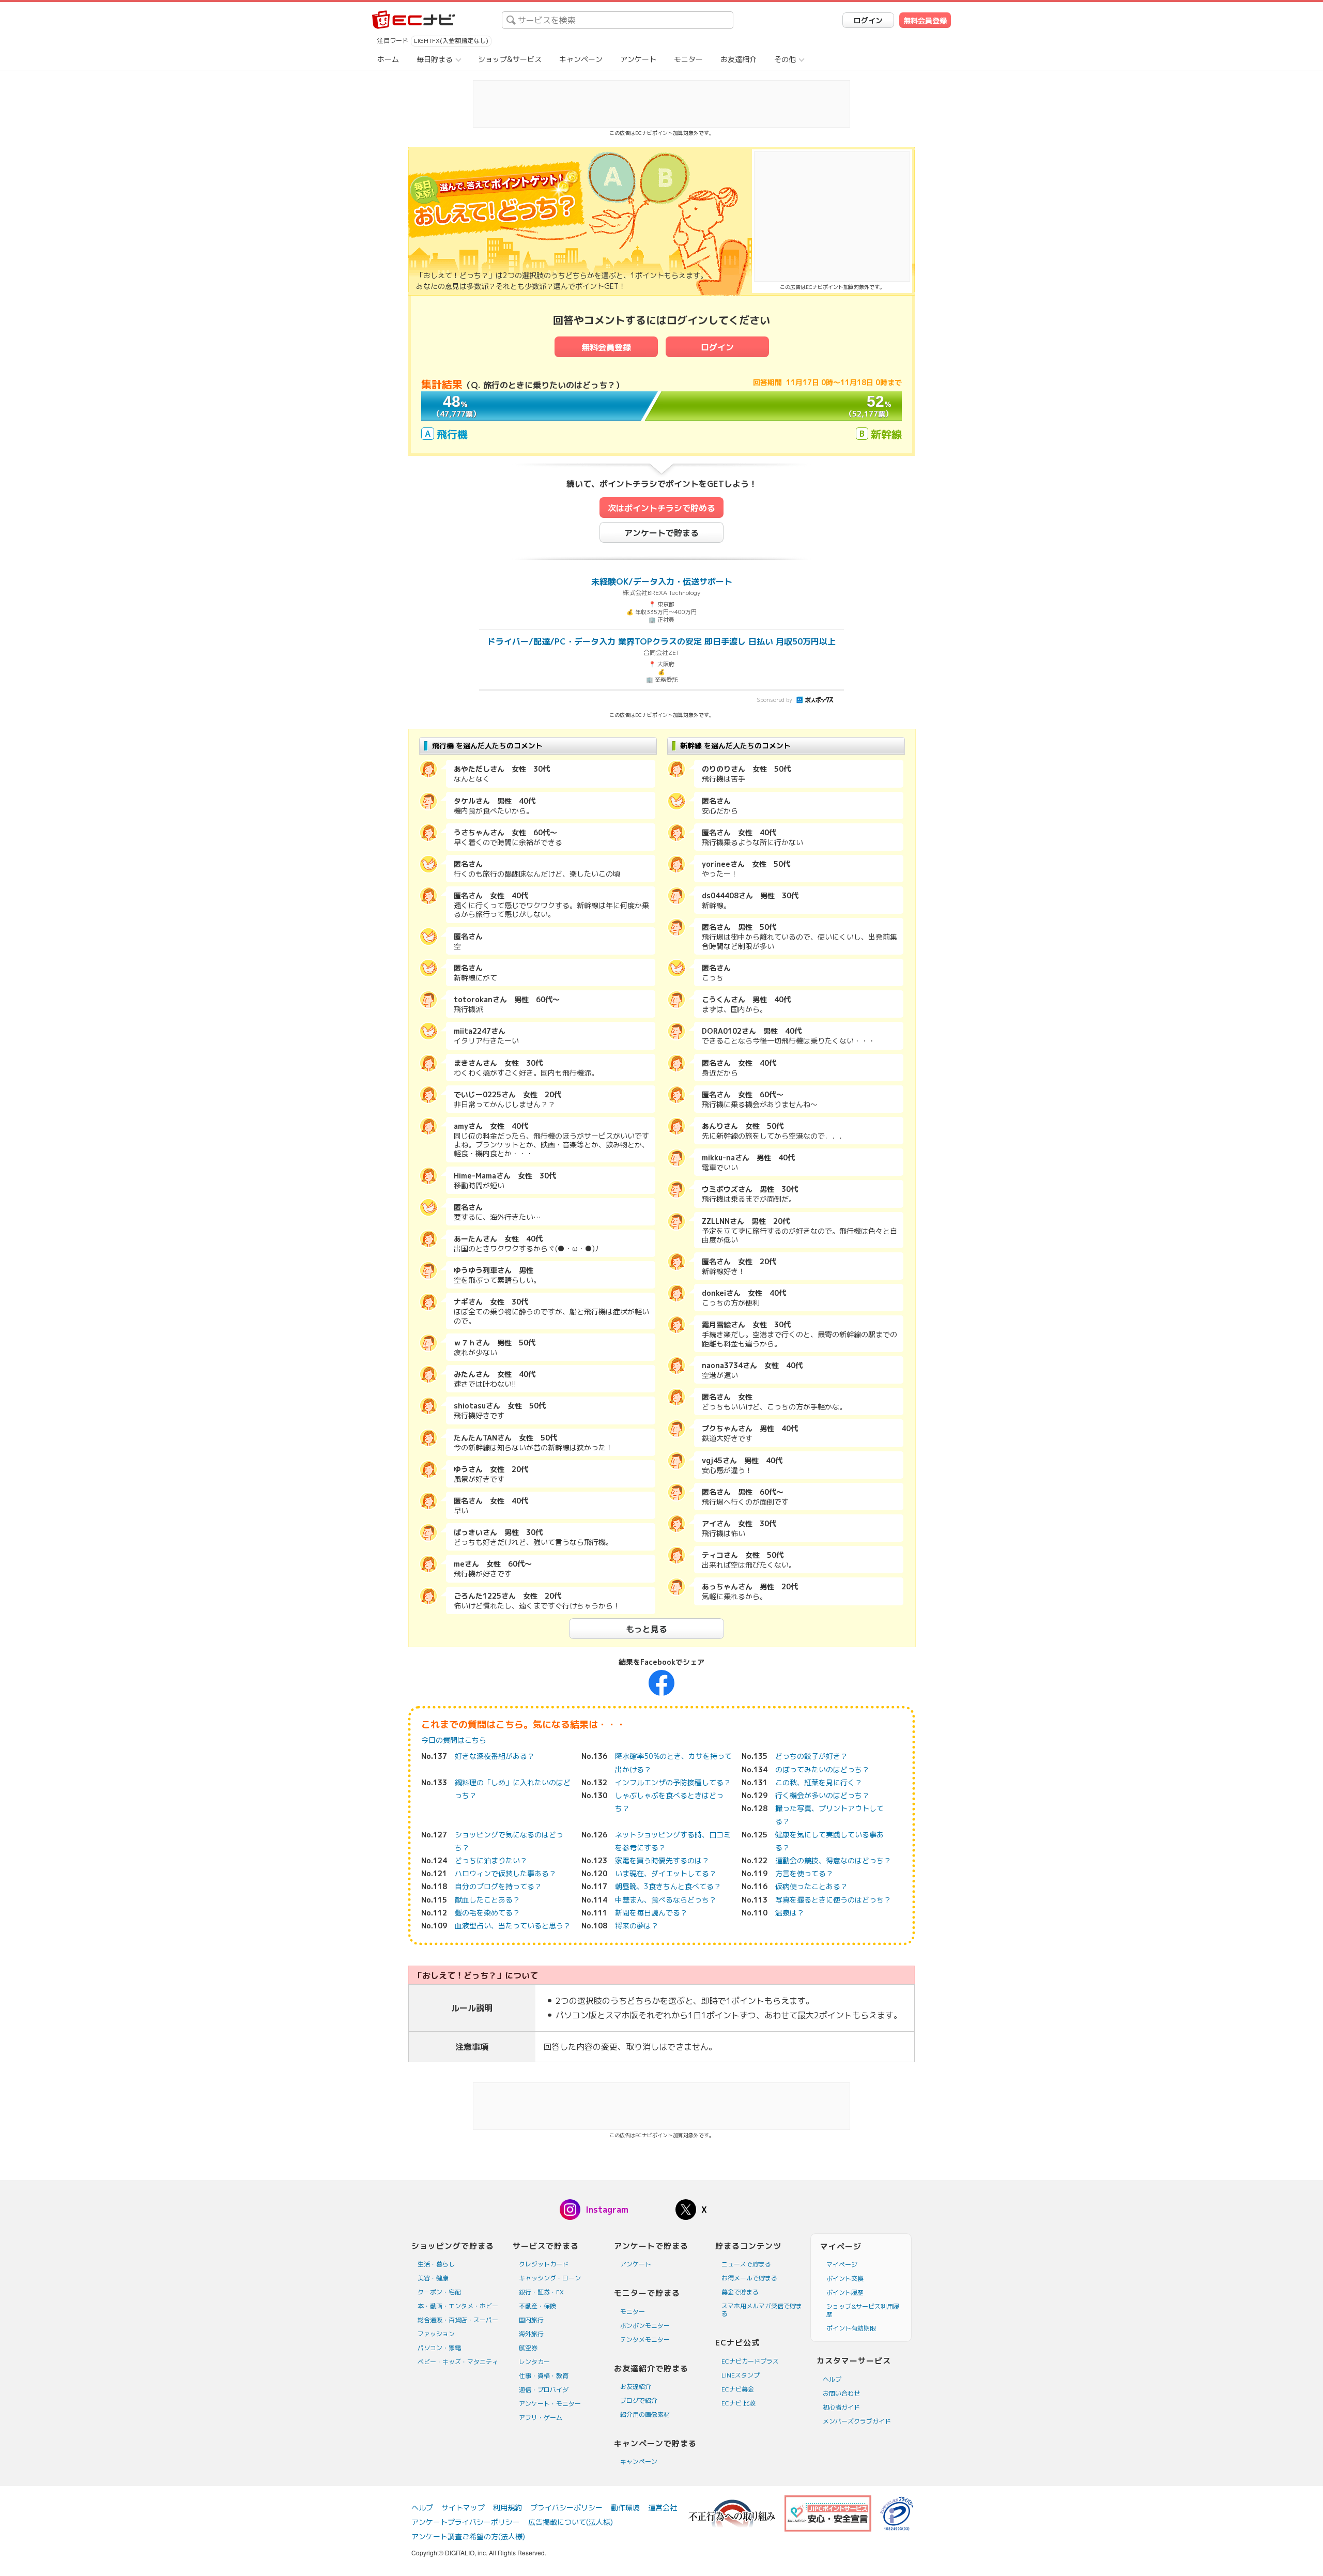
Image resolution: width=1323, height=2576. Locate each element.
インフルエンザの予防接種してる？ (673, 1782)
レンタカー (534, 2362)
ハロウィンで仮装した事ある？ (505, 1873)
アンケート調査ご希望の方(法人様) (468, 2536)
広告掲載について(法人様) (571, 2522)
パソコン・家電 (439, 2348)
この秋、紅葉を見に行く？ (819, 1782)
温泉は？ (790, 1913)
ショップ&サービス (510, 59)
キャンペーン (581, 59)
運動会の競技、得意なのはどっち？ (833, 1860)
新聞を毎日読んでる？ (651, 1913)
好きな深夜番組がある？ (495, 1756)
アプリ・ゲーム (541, 2418)
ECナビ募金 (738, 2389)
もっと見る (647, 1629)
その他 (785, 59)
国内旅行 (531, 2320)
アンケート (638, 59)
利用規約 (507, 2508)
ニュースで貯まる (746, 2264)
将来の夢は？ (637, 1926)
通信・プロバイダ (544, 2390)
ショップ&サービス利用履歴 (863, 2310)
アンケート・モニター (550, 2404)
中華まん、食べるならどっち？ (666, 1900)
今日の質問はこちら (454, 1740)
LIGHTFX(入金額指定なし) (451, 41)
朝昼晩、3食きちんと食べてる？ (668, 1886)
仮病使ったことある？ (811, 1886)
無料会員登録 (925, 20)
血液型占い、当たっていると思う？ (513, 1926)
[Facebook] (661, 1682)
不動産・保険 (537, 2306)
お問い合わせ (841, 2393)
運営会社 (663, 2508)
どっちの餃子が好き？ (811, 1756)
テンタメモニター (645, 2340)
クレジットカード (544, 2264)
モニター (688, 59)
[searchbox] (618, 20)
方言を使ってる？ (804, 1873)
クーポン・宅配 (439, 2292)
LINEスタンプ (741, 2375)
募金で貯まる (740, 2292)
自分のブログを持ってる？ (498, 1886)
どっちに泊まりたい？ (491, 1860)
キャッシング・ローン (550, 2278)
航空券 (528, 2348)
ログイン (868, 20)
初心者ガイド (841, 2407)
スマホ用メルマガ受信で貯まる (762, 2310)
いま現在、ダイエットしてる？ (666, 1873)
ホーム (388, 59)
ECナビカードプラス (750, 2361)
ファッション (436, 2334)
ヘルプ (832, 2379)
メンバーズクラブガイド (857, 2421)
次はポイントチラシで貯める (661, 508)
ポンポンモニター (645, 2326)
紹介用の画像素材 (645, 2414)
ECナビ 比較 (739, 2403)
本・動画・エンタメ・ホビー (458, 2306)
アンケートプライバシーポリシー (466, 2522)
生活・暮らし (436, 2264)
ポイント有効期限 (851, 2328)
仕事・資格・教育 (544, 2376)
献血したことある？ (487, 1900)
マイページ (842, 2265)
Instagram (607, 2210)
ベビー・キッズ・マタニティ (458, 2362)
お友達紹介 (739, 59)
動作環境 (625, 2508)
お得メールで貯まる (749, 2278)
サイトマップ (463, 2508)
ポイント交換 (845, 2279)
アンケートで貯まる (661, 533)
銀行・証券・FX (541, 2292)
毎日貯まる (435, 59)
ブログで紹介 (639, 2401)
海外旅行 (531, 2334)
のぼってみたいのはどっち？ (822, 1769)
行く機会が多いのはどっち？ (822, 1795)
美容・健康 (433, 2278)
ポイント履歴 (845, 2293)
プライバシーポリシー (566, 2508)
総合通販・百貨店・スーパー (458, 2320)
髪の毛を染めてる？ (487, 1913)
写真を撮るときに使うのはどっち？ (833, 1900)
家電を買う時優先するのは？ (662, 1860)
